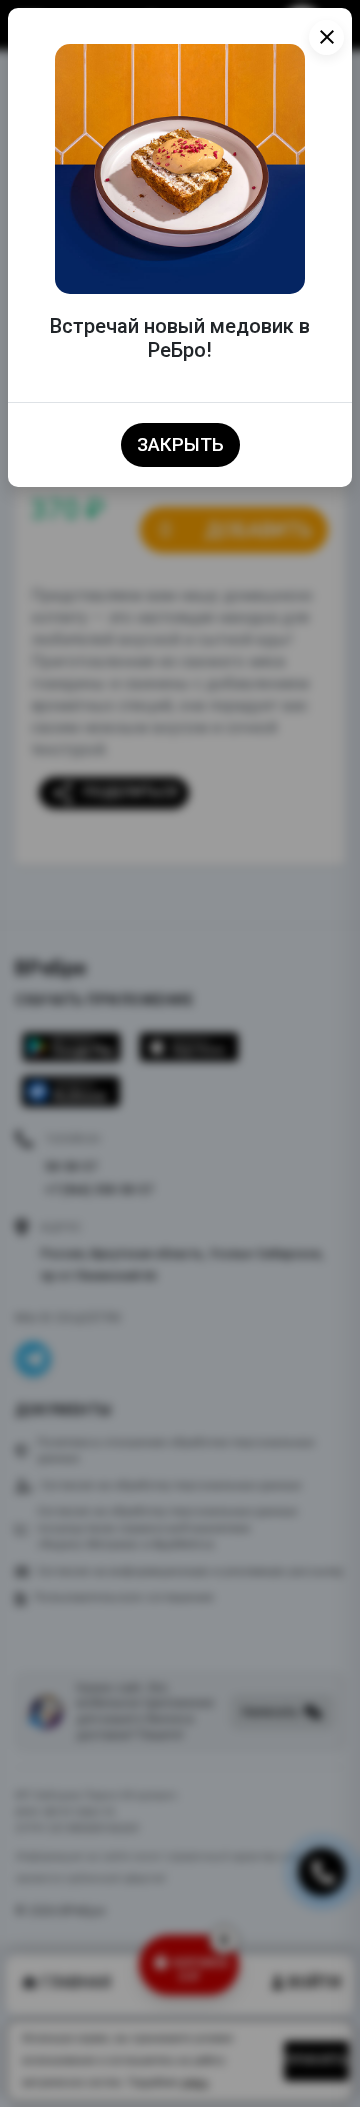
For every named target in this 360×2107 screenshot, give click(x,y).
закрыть (180, 445)
